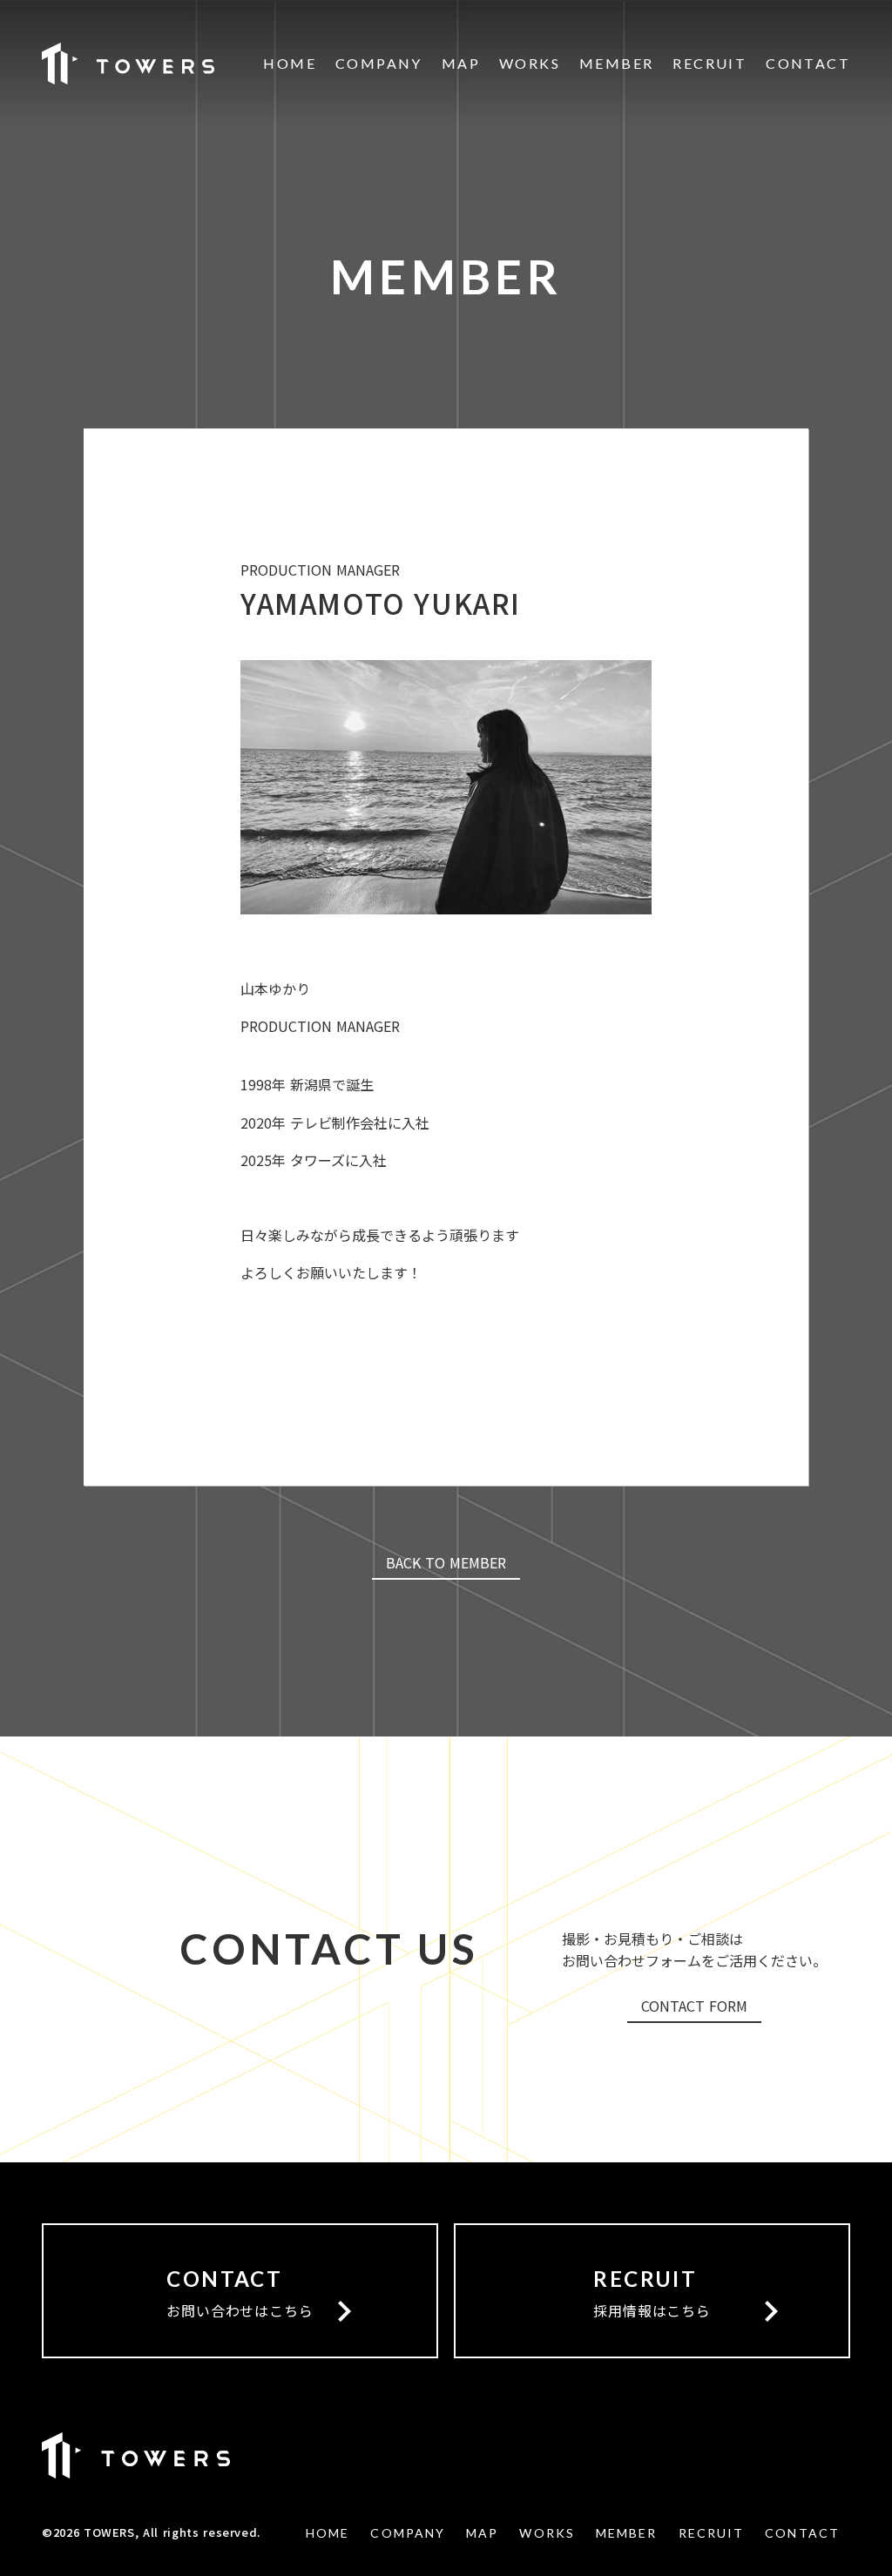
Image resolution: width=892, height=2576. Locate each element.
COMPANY (379, 64)
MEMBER (616, 64)
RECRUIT (710, 64)
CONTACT (808, 64)
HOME (290, 64)
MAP (461, 64)
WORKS (530, 64)
